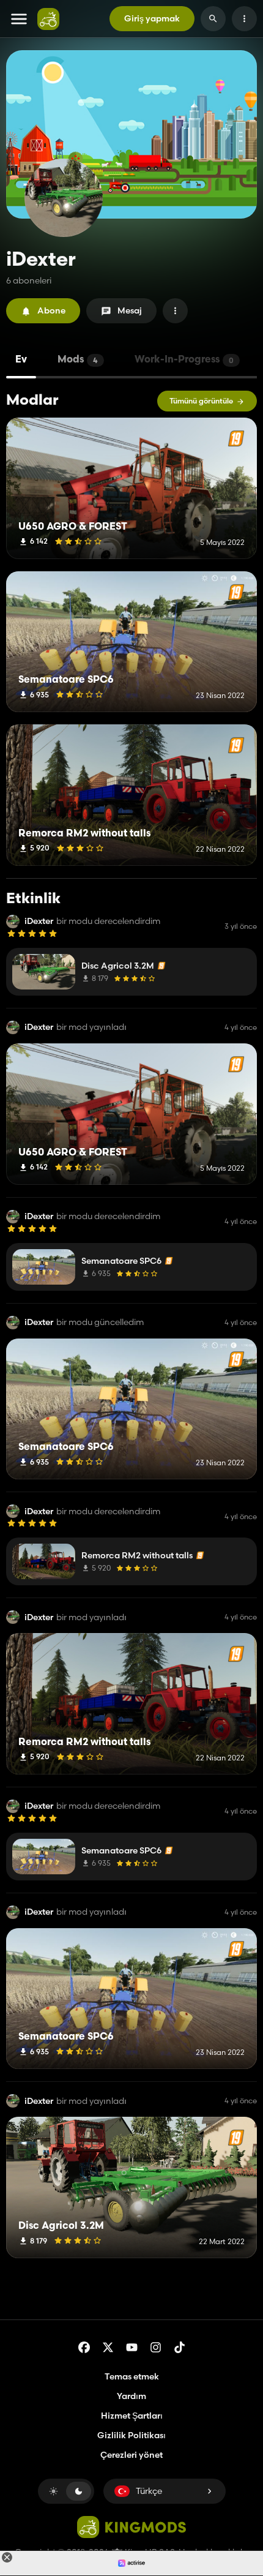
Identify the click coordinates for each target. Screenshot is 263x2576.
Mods (78, 360)
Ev (21, 360)
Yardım (131, 2396)
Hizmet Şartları (132, 2416)
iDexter (39, 921)
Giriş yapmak (152, 18)
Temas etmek (132, 2376)
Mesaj (130, 310)
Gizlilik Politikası (131, 2435)
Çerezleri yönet (131, 2455)
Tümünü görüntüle (201, 401)
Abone (51, 310)
